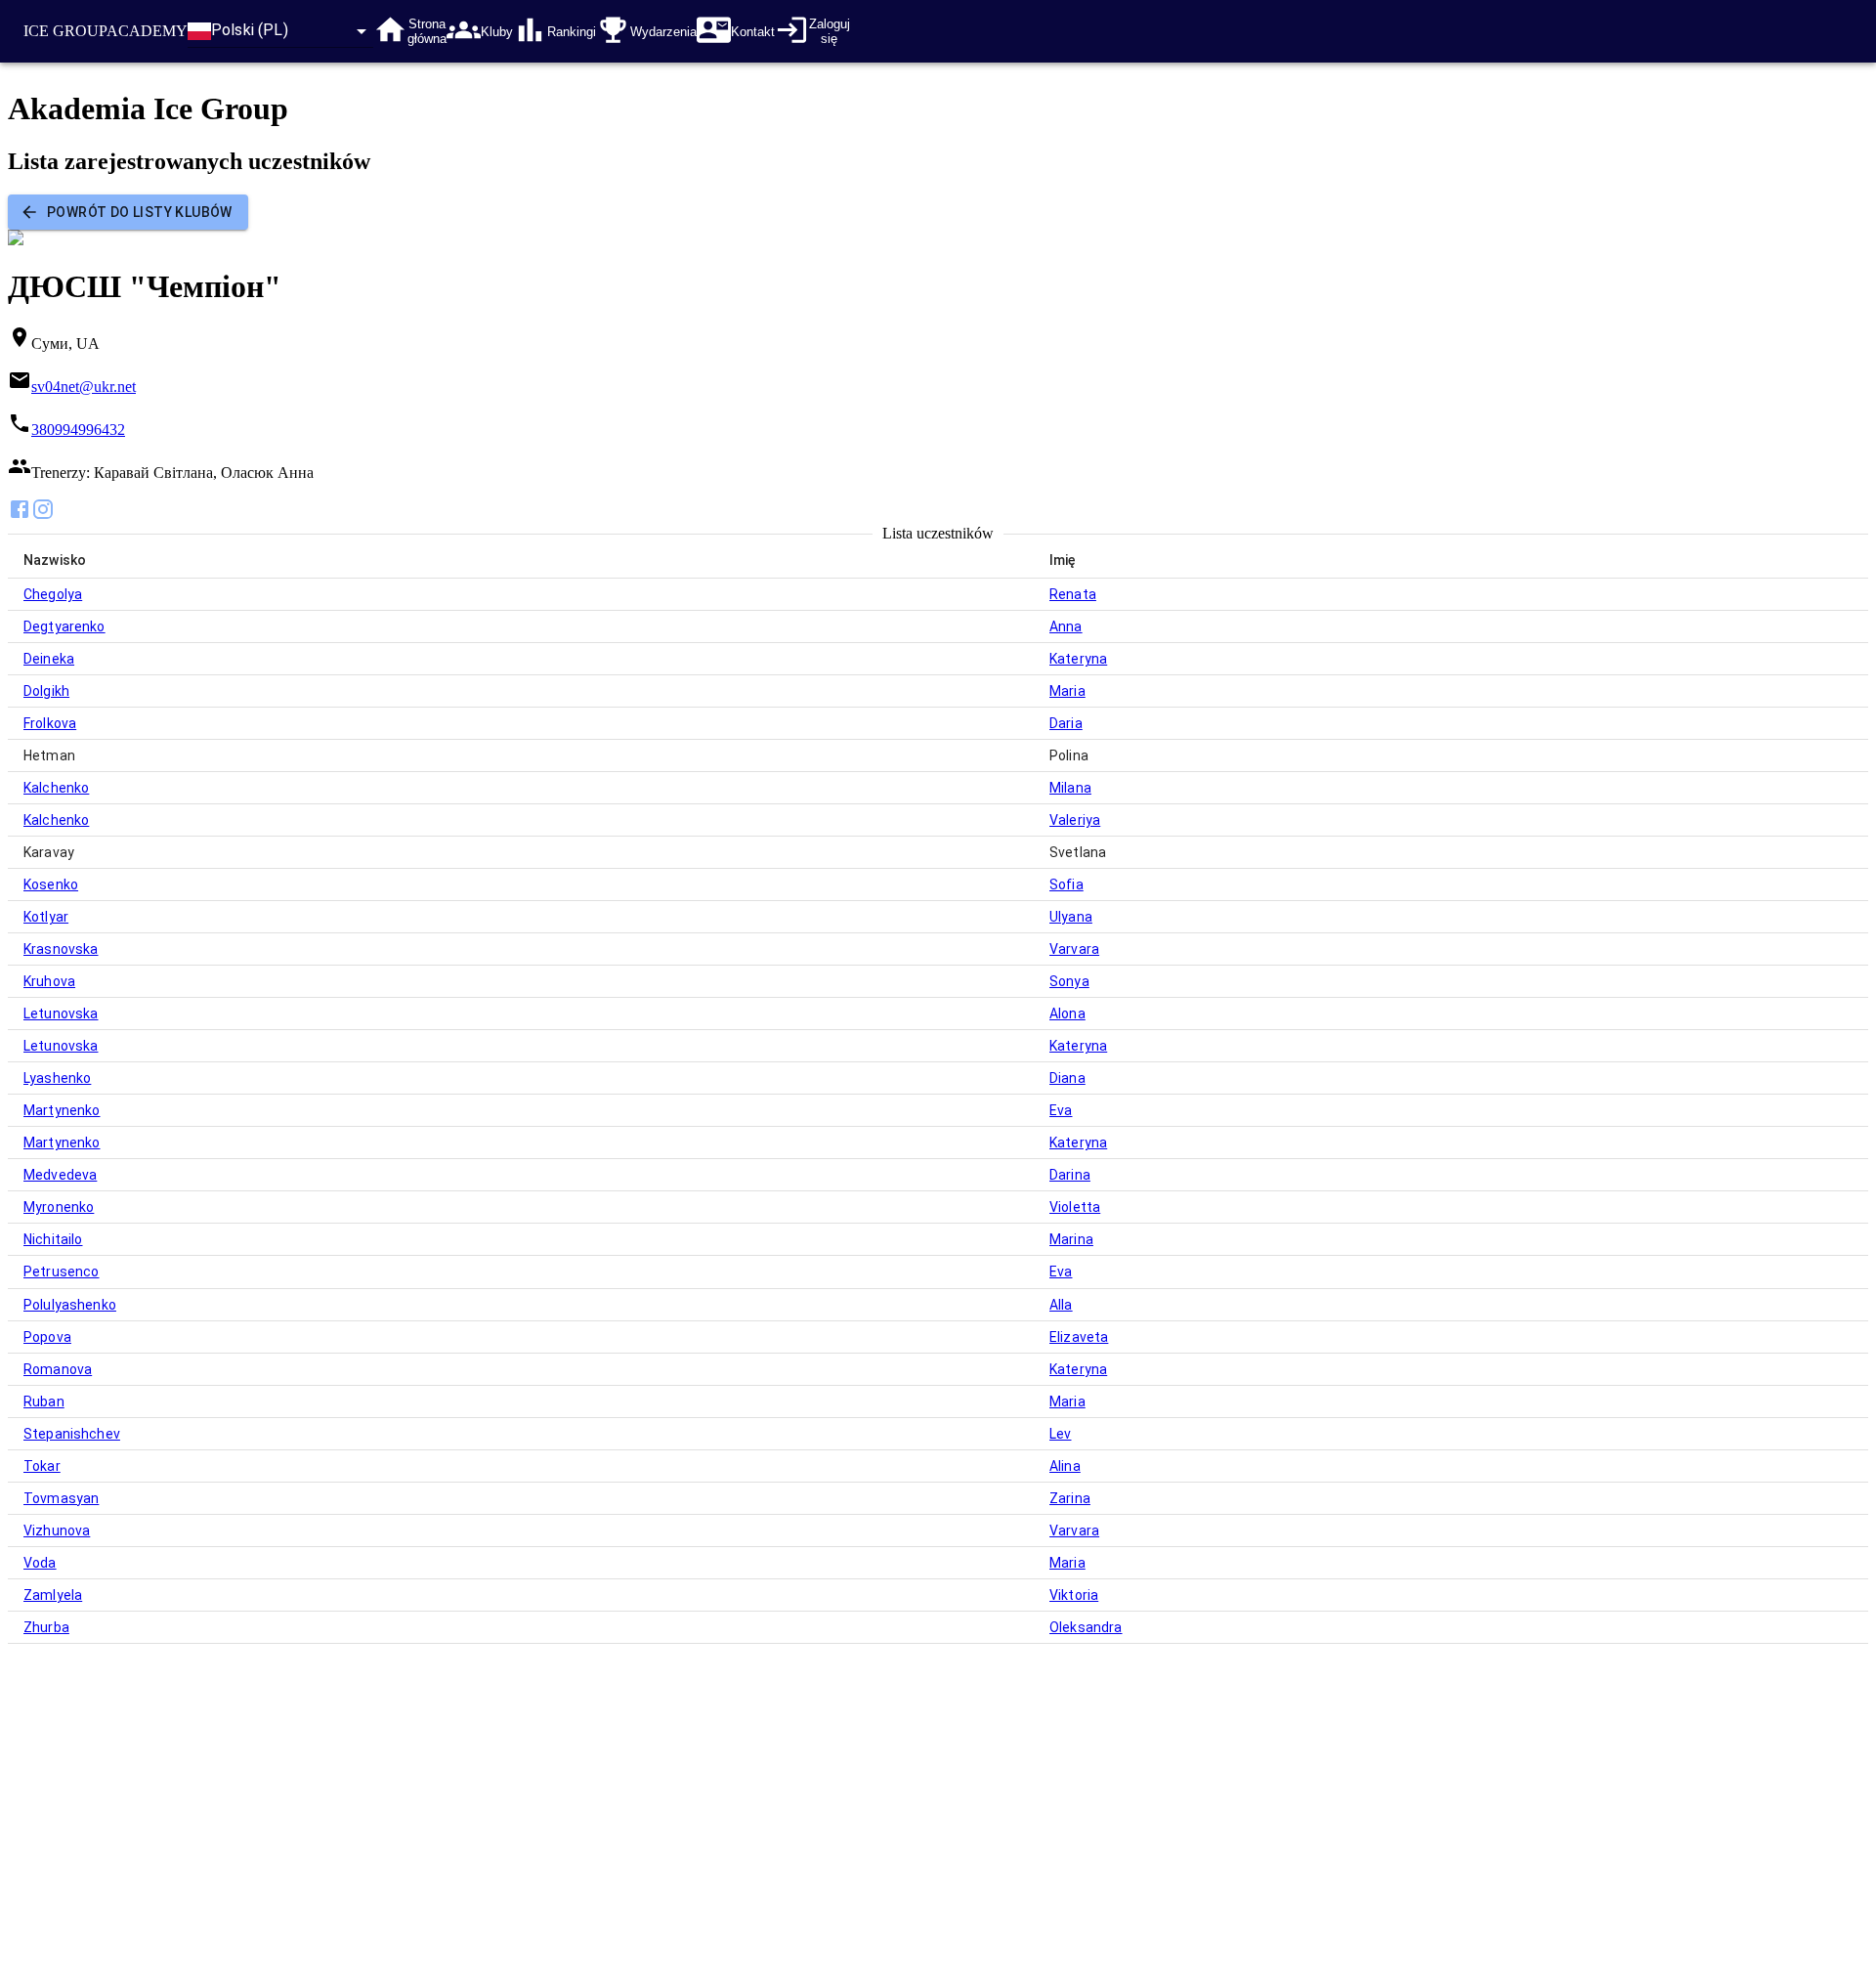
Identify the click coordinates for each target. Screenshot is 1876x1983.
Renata (1073, 594)
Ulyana (1071, 917)
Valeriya (1075, 820)
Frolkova (50, 723)
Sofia (1066, 884)
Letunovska (61, 1013)
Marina (1071, 1239)
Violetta (1075, 1207)
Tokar (42, 1466)
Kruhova (49, 981)
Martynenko (62, 1110)
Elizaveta (1079, 1337)
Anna (1066, 626)
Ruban (44, 1401)
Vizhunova (57, 1530)
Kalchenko (56, 788)
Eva (1061, 1110)
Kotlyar (46, 917)
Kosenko (51, 884)
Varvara (1074, 949)
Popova (47, 1337)
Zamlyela (53, 1595)
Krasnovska (61, 949)
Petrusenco (62, 1272)
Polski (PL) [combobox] (250, 30)
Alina (1065, 1466)
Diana (1067, 1078)
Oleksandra (1086, 1627)
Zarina (1070, 1498)
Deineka (49, 659)
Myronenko (59, 1207)
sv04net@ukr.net (84, 387)
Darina (1070, 1175)
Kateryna (1078, 659)
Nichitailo (53, 1239)
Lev (1060, 1434)
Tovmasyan (61, 1498)
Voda (40, 1563)
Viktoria (1074, 1595)
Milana (1070, 788)
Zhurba (46, 1627)
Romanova (58, 1369)
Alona (1067, 1013)
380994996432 (78, 430)
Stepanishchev (72, 1434)
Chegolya (53, 594)
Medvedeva (60, 1175)
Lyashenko (57, 1078)
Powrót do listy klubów (140, 212)
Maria (1067, 691)
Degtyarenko (64, 626)
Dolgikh (46, 691)
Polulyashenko (70, 1305)
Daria (1066, 723)
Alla (1061, 1305)
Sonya (1069, 981)
